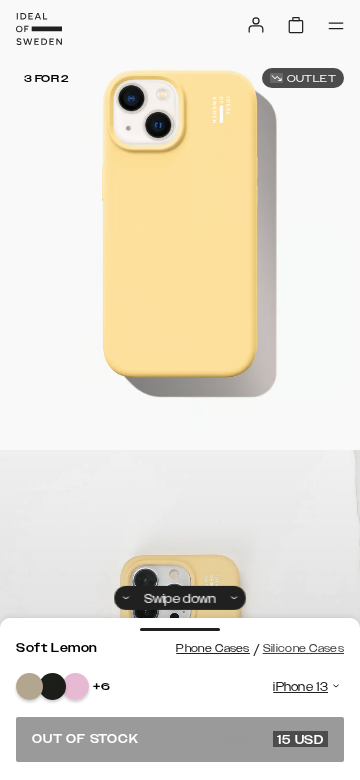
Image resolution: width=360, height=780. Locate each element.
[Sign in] (256, 25)
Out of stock (178, 739)
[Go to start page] (39, 29)
